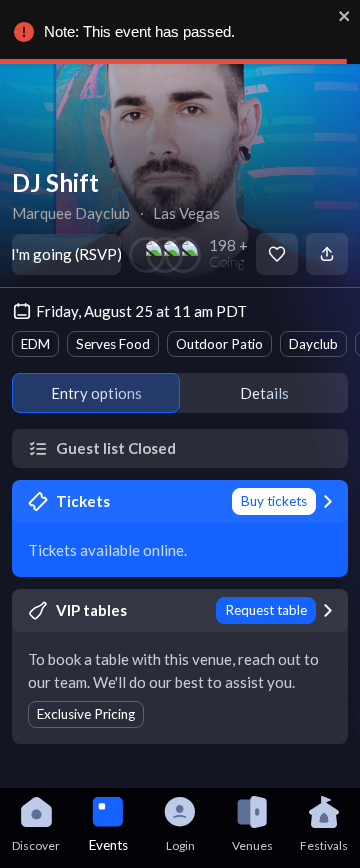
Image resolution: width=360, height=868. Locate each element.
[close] (345, 16)
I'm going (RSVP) (66, 254)
